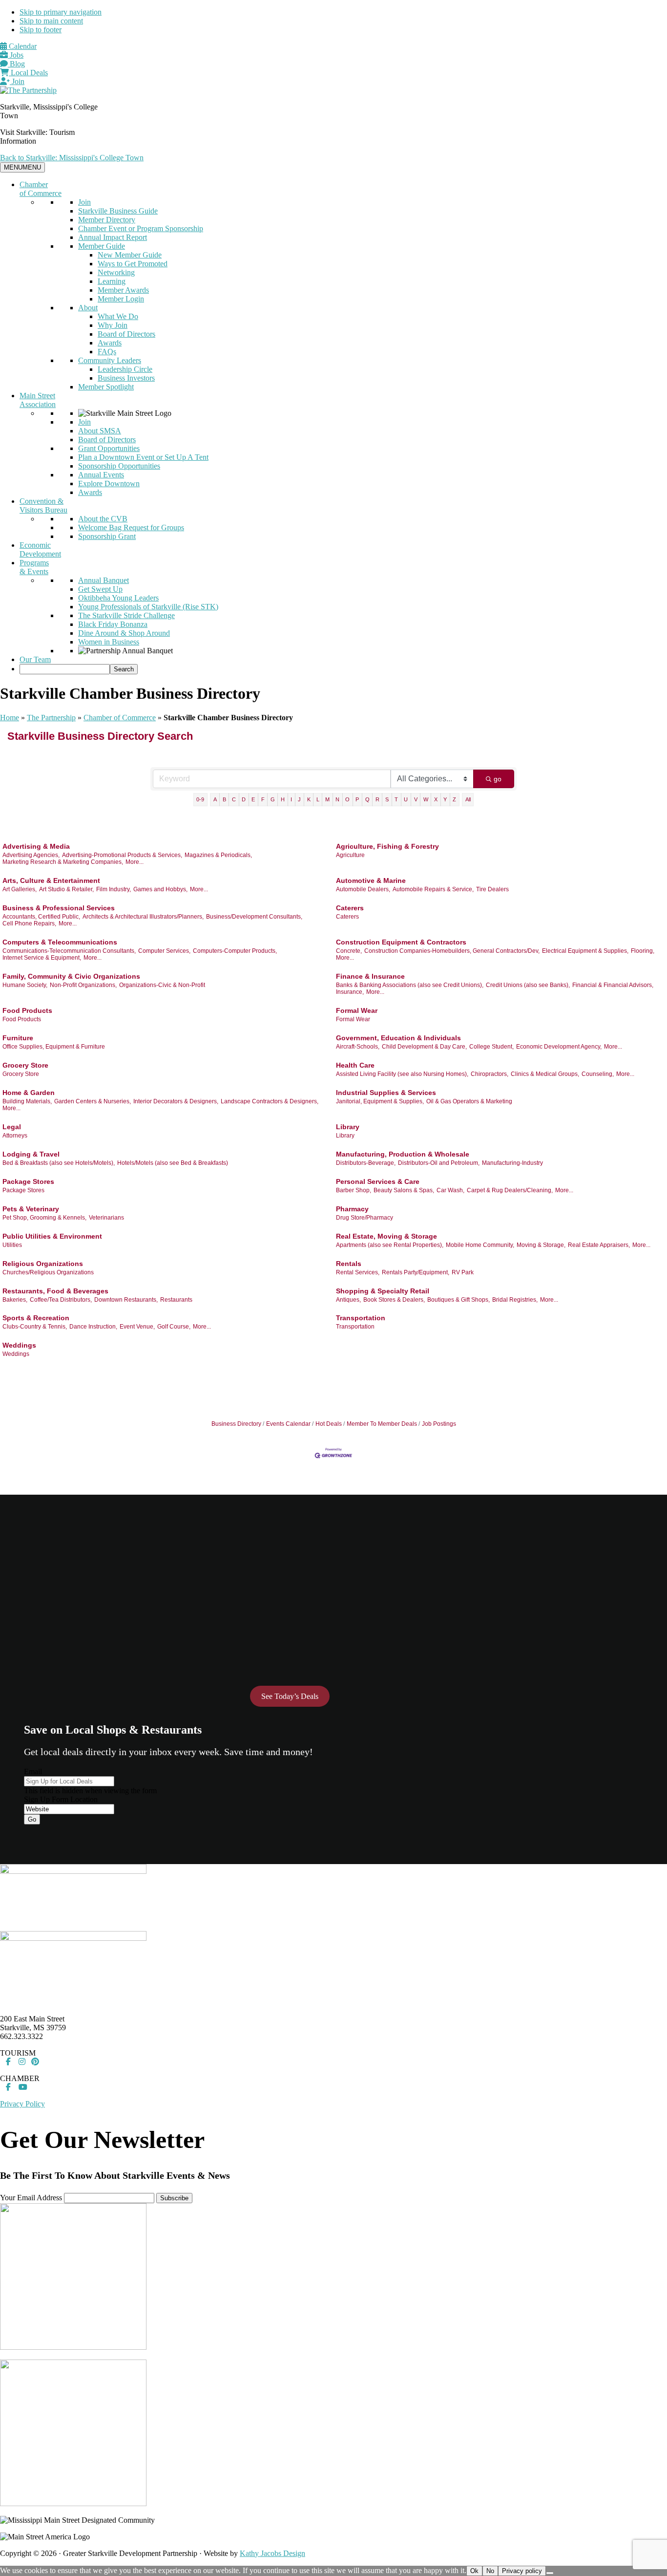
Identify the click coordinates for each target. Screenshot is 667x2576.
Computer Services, (164, 951)
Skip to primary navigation (61, 12)
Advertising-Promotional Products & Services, (122, 855)
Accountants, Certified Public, (41, 917)
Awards (110, 343)
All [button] (468, 799)
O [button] (347, 799)
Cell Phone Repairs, (29, 923)
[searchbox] (65, 669)
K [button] (309, 799)
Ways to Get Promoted (133, 264)
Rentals (349, 1264)
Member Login (121, 299)
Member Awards (123, 290)
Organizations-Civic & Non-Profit (162, 985)
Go (32, 1819)
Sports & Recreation (36, 1318)
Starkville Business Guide (118, 211)
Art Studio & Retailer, (66, 889)
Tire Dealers (492, 889)
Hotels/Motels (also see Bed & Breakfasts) (173, 1163)
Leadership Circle (125, 369)
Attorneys (15, 1136)
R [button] (377, 799)
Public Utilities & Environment (52, 1236)
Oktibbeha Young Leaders (118, 598)
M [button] (327, 799)
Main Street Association (38, 400)
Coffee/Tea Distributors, (61, 1300)
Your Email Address (31, 2198)
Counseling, (598, 1074)
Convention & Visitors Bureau (43, 505)
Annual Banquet (104, 580)
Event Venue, (137, 1327)
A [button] (215, 799)
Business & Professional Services (59, 908)
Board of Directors (126, 334)
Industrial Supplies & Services (386, 1093)
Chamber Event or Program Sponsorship (141, 228)
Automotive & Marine (371, 880)
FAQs (107, 352)
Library (348, 1127)
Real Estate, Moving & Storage (386, 1236)
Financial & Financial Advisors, (613, 985)
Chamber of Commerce (41, 189)
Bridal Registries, (515, 1300)
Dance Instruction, (93, 1327)
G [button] (273, 799)
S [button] (387, 799)
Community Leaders (110, 360)
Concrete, (349, 951)
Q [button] (367, 799)
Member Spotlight (106, 387)
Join (17, 81)
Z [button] (454, 799)
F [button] (263, 799)
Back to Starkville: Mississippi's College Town (72, 158)
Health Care (355, 1065)
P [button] (357, 799)
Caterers (350, 908)
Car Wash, (450, 1190)
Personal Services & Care (378, 1181)
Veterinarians (106, 1218)
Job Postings (439, 1424)
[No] (550, 2573)
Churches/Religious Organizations (48, 1272)
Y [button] (445, 799)
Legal (12, 1127)
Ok (474, 2571)
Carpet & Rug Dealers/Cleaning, (510, 1190)
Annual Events (101, 475)
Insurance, (350, 992)
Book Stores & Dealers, (394, 1300)
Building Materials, (27, 1101)
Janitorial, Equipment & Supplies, (380, 1101)
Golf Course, (174, 1327)
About (88, 308)
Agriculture (350, 855)
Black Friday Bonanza (113, 624)
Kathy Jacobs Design (272, 2553)
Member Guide (102, 246)
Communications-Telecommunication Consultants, (69, 951)
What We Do (118, 316)
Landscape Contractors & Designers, (270, 1101)
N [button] (337, 799)
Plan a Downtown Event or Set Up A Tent (143, 457)
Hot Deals (329, 1424)
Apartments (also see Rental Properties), (390, 1245)
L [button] (318, 799)
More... (135, 862)
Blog (16, 64)
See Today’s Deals (290, 1696)
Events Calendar (288, 1424)
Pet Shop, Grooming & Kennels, (44, 1218)
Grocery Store (25, 1065)
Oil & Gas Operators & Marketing (469, 1101)
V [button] (416, 799)
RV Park (463, 1272)
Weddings (19, 1345)
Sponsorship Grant (107, 536)
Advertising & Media (36, 846)
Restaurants (176, 1300)
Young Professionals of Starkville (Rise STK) (148, 607)
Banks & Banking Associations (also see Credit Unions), (410, 985)
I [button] (291, 799)
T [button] (396, 799)
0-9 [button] (200, 799)
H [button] (283, 799)
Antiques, (348, 1300)
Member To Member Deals (382, 1424)
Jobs (16, 55)
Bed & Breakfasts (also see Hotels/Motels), (59, 1163)
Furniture (18, 1038)
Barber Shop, (354, 1190)
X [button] (436, 799)
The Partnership (51, 718)
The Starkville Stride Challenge (126, 615)
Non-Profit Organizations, (83, 985)
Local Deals (28, 73)
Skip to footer (41, 30)
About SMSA (100, 431)
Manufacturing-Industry (512, 1163)
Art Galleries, (20, 889)
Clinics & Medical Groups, (545, 1074)
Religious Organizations (43, 1264)
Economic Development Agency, (559, 1047)
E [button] (253, 799)
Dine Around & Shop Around (124, 633)
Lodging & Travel (31, 1154)
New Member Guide (130, 255)
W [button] (426, 799)
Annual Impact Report (113, 237)
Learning (112, 281)
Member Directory (107, 220)
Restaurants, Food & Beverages (55, 1291)
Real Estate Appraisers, (599, 1245)
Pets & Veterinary (31, 1209)
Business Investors (126, 378)
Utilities (12, 1245)
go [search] (498, 779)
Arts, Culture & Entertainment (51, 880)
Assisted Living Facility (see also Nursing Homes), (402, 1074)
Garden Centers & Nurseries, (93, 1101)
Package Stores (28, 1181)
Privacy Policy (22, 2104)
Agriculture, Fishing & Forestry (387, 846)
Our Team (35, 659)
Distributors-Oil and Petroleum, (439, 1163)
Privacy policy (522, 2571)
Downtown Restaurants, (126, 1300)
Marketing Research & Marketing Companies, (63, 862)
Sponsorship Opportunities (119, 466)
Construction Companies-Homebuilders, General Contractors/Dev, (452, 951)
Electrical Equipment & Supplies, (585, 951)
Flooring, (643, 951)
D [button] (244, 799)
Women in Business (109, 642)
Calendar (22, 46)
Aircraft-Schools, (358, 1047)
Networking (116, 272)
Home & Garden (29, 1093)
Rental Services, (358, 1272)
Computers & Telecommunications (60, 942)
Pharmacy (352, 1209)
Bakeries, (15, 1300)
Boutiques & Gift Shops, (459, 1300)
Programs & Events (34, 567)
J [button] (299, 799)
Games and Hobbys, (160, 889)
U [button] (406, 799)
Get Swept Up (100, 589)
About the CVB (103, 519)
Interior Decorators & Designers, (176, 1101)
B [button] (224, 799)
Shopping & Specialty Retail (383, 1291)
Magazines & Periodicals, (218, 855)
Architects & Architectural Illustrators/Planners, (143, 917)
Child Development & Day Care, (424, 1047)
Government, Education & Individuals (398, 1038)
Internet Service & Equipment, (42, 958)
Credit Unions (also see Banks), (528, 985)
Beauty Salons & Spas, (404, 1190)
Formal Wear (357, 1010)
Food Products (27, 1010)
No (490, 2571)
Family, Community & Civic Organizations (71, 976)
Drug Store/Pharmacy (365, 1218)
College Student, (491, 1047)
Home (10, 718)
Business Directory (236, 1424)
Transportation (361, 1318)
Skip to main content (51, 21)
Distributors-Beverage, (366, 1163)
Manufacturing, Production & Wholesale (403, 1154)
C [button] (234, 799)
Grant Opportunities (109, 448)
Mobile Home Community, (480, 1245)
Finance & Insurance (370, 976)
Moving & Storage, (541, 1245)
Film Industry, (114, 889)
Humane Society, (25, 985)
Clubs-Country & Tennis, (35, 1327)
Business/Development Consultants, (254, 917)
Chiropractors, (490, 1074)
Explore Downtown (109, 483)
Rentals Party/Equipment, (416, 1272)
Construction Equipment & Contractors (401, 942)
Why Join (113, 325)
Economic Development (40, 549)
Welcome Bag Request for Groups (131, 527)
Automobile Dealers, (363, 889)
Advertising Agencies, (31, 855)
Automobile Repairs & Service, (433, 889)
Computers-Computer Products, (235, 951)
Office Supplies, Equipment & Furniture (54, 1047)
